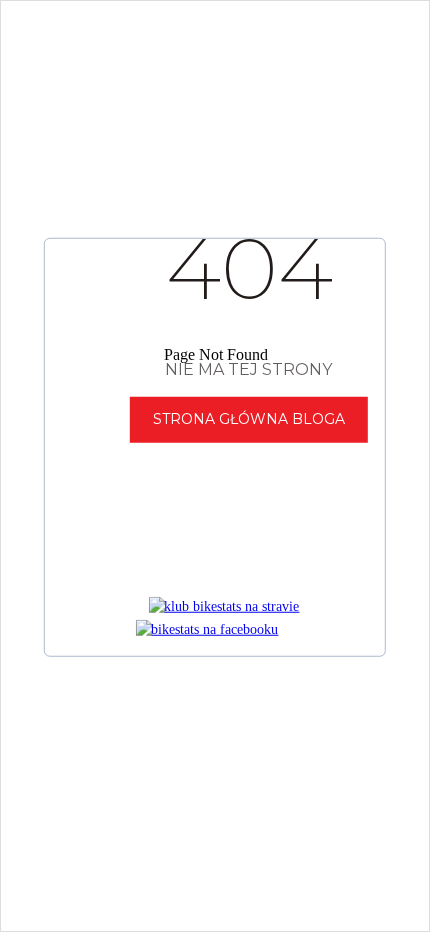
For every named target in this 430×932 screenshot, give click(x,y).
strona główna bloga (249, 419)
